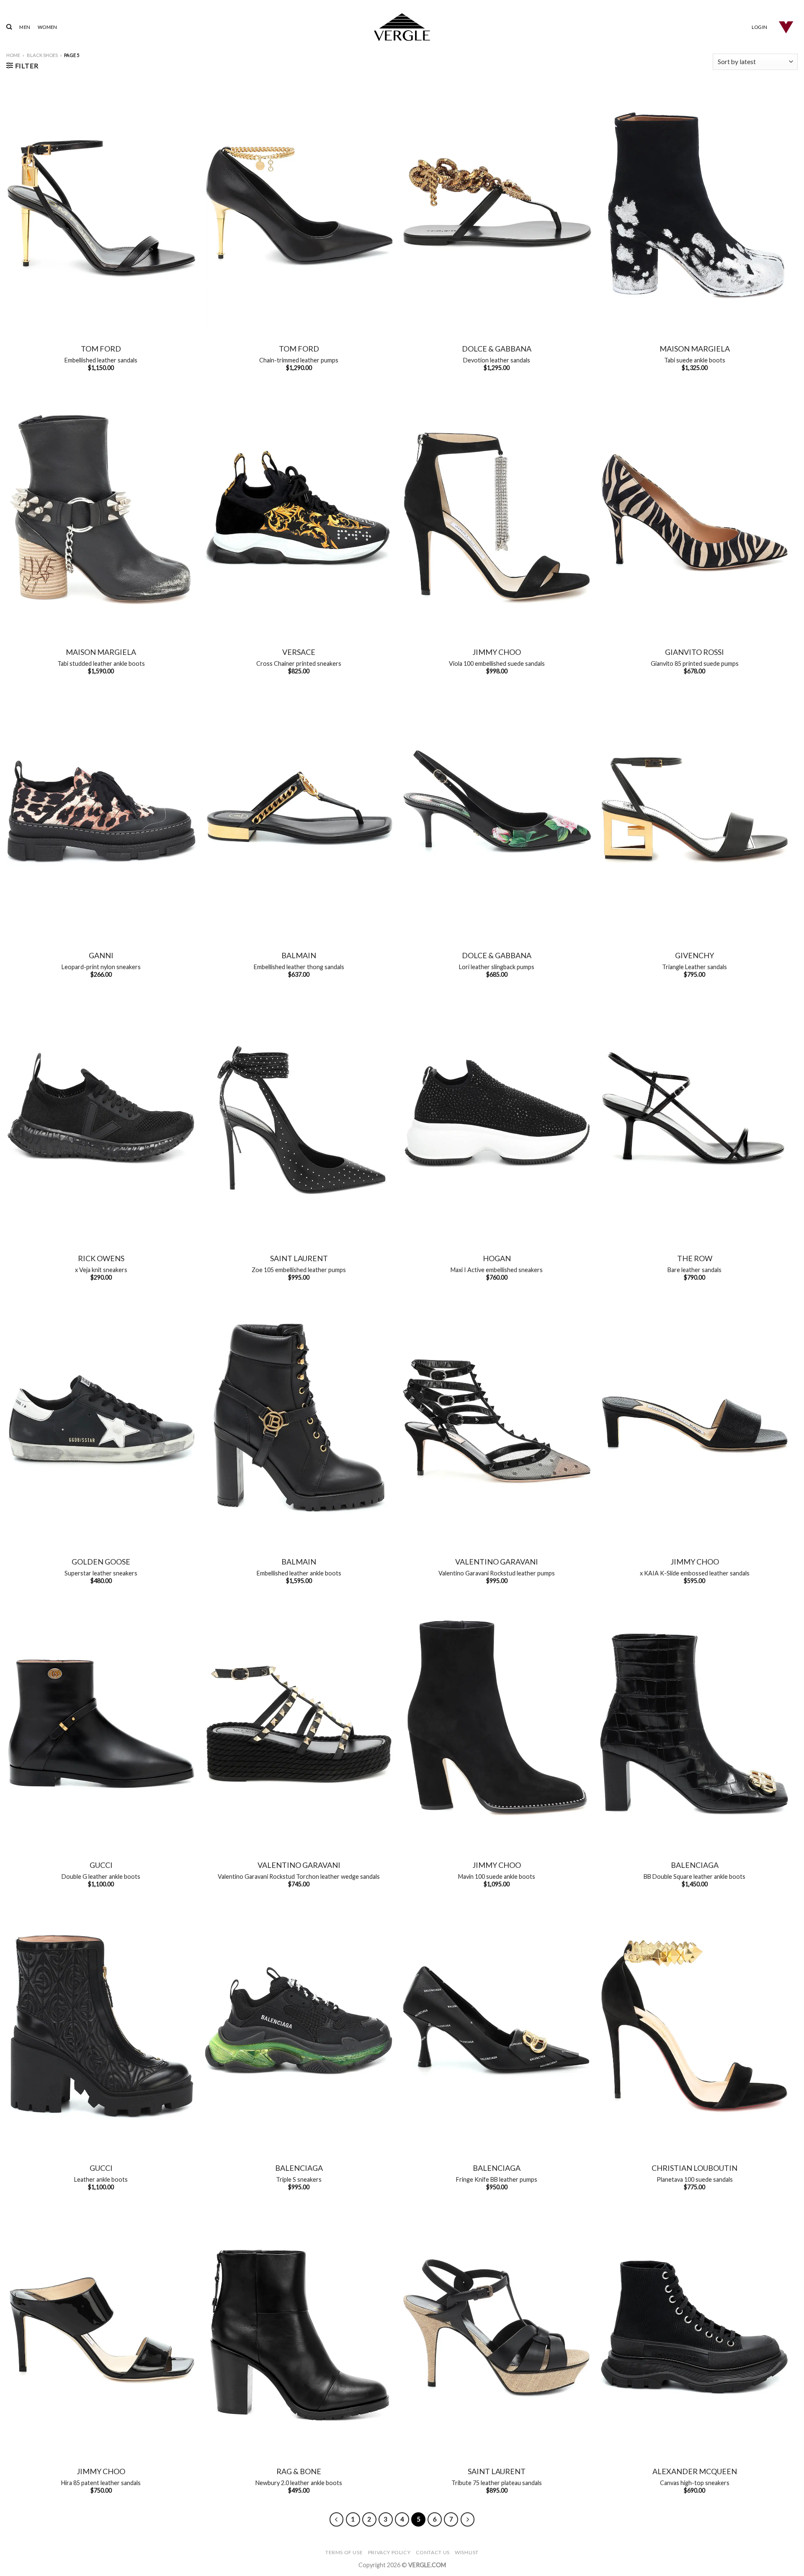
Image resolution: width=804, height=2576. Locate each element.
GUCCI (101, 1865)
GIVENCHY (694, 955)
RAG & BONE (299, 2471)
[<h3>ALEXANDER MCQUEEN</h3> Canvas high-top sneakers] (694, 2329)
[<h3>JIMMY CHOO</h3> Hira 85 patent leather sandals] (101, 2329)
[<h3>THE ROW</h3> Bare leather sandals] (694, 1116)
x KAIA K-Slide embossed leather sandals (695, 1573)
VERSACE (299, 652)
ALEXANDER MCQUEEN (695, 2471)
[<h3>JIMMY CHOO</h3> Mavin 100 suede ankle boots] (497, 1722)
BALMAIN (299, 955)
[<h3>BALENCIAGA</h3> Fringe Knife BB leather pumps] (497, 2026)
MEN (25, 27)
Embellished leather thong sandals (299, 967)
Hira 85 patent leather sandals (101, 2483)
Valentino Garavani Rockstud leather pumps (497, 1573)
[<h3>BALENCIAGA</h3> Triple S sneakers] (299, 2026)
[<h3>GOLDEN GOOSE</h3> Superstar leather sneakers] (101, 1419)
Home (13, 55)
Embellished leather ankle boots (299, 1573)
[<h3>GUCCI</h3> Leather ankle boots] (101, 2026)
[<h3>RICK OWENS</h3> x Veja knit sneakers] (101, 1116)
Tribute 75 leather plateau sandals (497, 2483)
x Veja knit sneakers (101, 1270)
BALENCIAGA (695, 1865)
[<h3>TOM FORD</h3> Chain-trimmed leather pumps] (299, 206)
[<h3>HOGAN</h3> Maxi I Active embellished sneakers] (497, 1116)
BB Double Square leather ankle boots (694, 1876)
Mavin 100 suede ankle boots (497, 1876)
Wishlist (467, 2552)
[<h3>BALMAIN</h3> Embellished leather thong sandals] (299, 813)
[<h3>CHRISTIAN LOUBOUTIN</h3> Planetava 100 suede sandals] (694, 2026)
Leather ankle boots (101, 2179)
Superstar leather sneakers (101, 1573)
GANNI (101, 955)
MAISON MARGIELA (695, 349)
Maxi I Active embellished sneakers (497, 1270)
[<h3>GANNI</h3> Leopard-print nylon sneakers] (101, 813)
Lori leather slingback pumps (497, 967)
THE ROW (695, 1258)
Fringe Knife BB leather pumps (497, 2179)
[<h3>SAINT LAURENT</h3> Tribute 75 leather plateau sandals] (497, 2329)
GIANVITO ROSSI (694, 652)
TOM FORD (101, 349)
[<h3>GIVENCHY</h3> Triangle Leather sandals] (694, 813)
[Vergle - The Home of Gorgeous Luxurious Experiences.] (402, 27)
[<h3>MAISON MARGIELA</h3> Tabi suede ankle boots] (694, 206)
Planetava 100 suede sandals (695, 2179)
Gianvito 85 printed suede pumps (695, 663)
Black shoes (42, 55)
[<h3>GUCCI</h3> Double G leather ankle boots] (101, 1722)
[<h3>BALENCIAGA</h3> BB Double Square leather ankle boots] (694, 1722)
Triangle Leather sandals (694, 967)
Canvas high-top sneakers (695, 2483)
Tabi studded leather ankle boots (101, 663)
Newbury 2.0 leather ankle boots (299, 2483)
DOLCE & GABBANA (497, 349)
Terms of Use (344, 2552)
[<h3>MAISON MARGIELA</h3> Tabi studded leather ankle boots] (101, 510)
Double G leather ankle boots (101, 1876)
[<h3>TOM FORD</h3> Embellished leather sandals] (101, 206)
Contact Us (433, 2552)
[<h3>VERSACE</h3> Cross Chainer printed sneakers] (299, 510)
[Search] (9, 27)
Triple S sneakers (299, 2179)
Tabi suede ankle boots (695, 360)
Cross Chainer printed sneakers (299, 663)
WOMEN (47, 27)
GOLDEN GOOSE (101, 1562)
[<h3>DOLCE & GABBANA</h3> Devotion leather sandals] (497, 206)
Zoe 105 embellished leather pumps (299, 1270)
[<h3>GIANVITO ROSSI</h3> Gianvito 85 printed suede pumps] (694, 510)
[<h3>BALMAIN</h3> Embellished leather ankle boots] (299, 1419)
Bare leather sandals (694, 1270)
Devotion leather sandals (497, 360)
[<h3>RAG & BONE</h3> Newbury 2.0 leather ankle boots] (299, 2329)
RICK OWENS (101, 1258)
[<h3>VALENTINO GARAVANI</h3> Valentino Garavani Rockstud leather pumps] (497, 1419)
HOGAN (497, 1258)
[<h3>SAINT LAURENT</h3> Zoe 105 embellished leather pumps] (299, 1116)
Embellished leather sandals (101, 360)
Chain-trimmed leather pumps (299, 360)
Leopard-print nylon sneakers (101, 967)
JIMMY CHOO (497, 652)
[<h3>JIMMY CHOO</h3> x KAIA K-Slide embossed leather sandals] (694, 1419)
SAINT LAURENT (299, 1258)
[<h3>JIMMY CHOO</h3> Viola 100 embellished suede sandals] (497, 510)
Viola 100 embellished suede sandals (497, 663)
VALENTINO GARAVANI (497, 1562)
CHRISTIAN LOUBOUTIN (694, 2168)
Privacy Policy (389, 2552)
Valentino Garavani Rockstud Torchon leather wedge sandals (299, 1876)
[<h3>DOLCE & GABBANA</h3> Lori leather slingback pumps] (497, 813)
